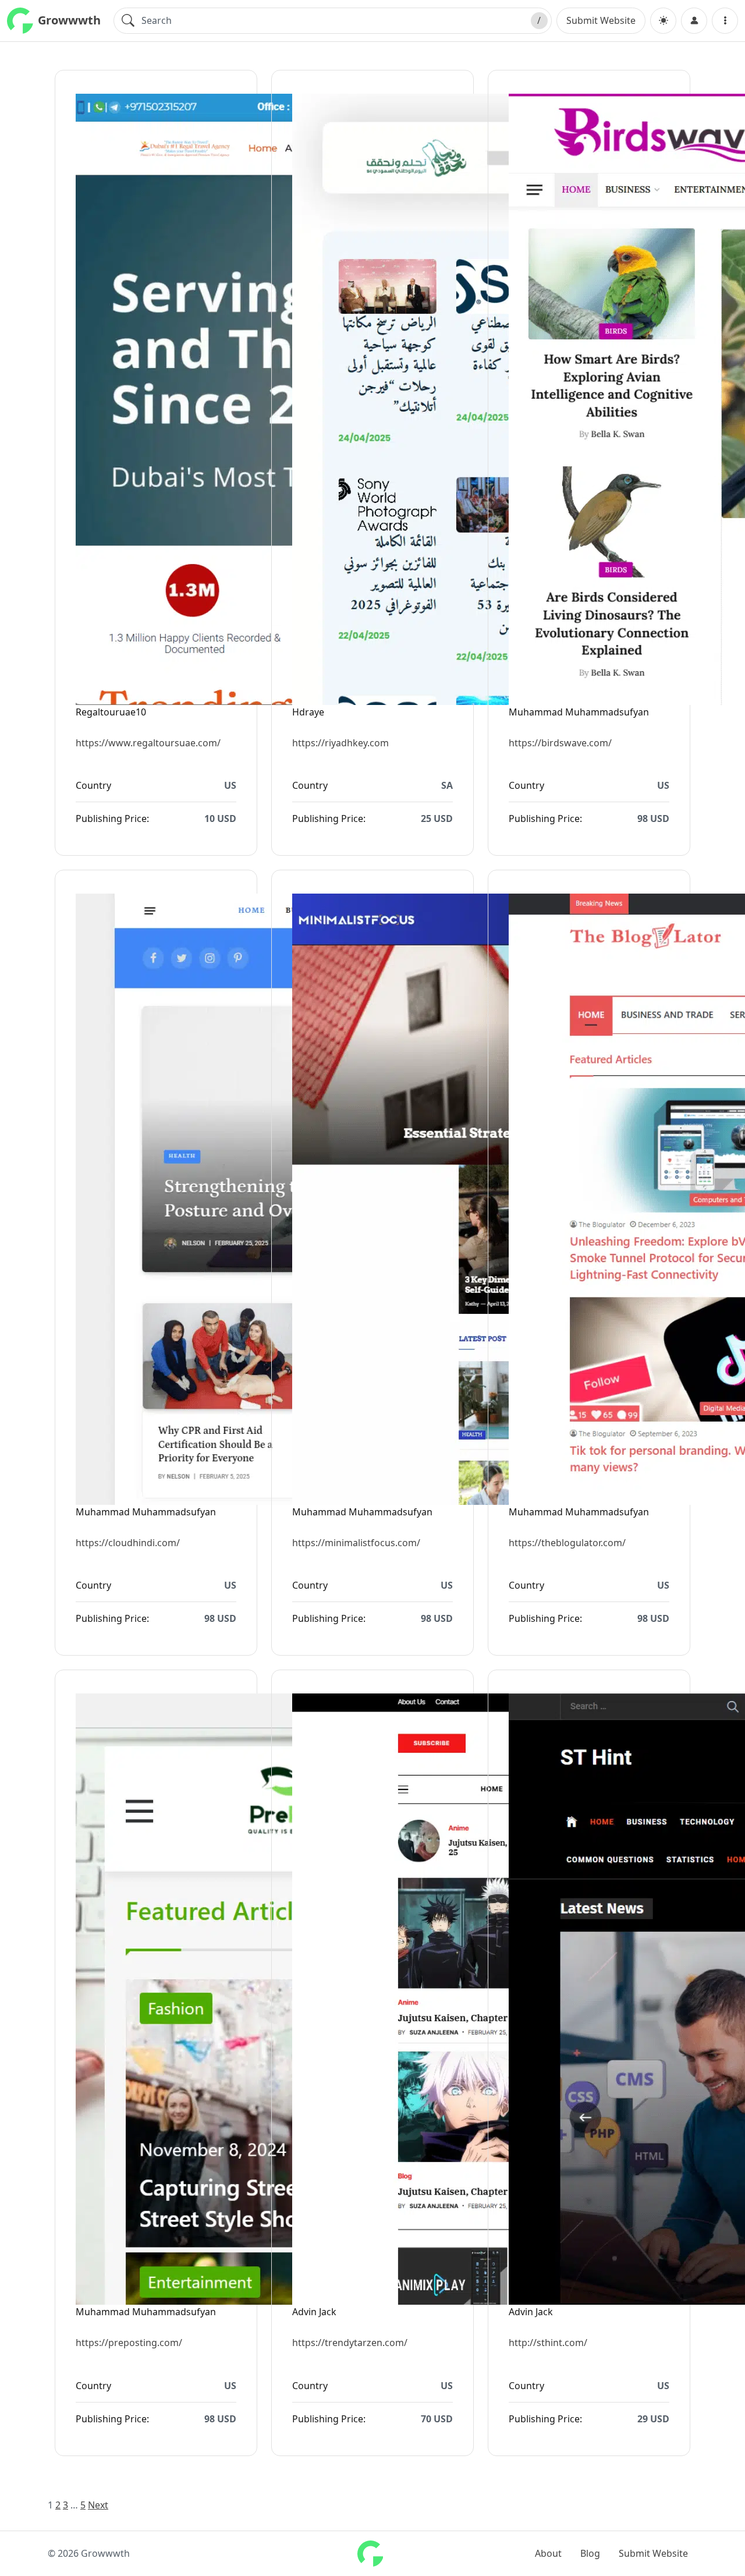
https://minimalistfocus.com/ (356, 1543)
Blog (590, 2553)
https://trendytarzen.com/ (350, 2343)
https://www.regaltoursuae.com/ (148, 743)
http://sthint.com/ (548, 2343)
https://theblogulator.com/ (567, 1543)
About (548, 2553)
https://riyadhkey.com (340, 743)
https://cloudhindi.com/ (128, 1543)
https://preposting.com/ (129, 2343)
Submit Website (601, 20)
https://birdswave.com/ (560, 743)
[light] (663, 21)
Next (98, 2505)
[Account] (694, 21)
